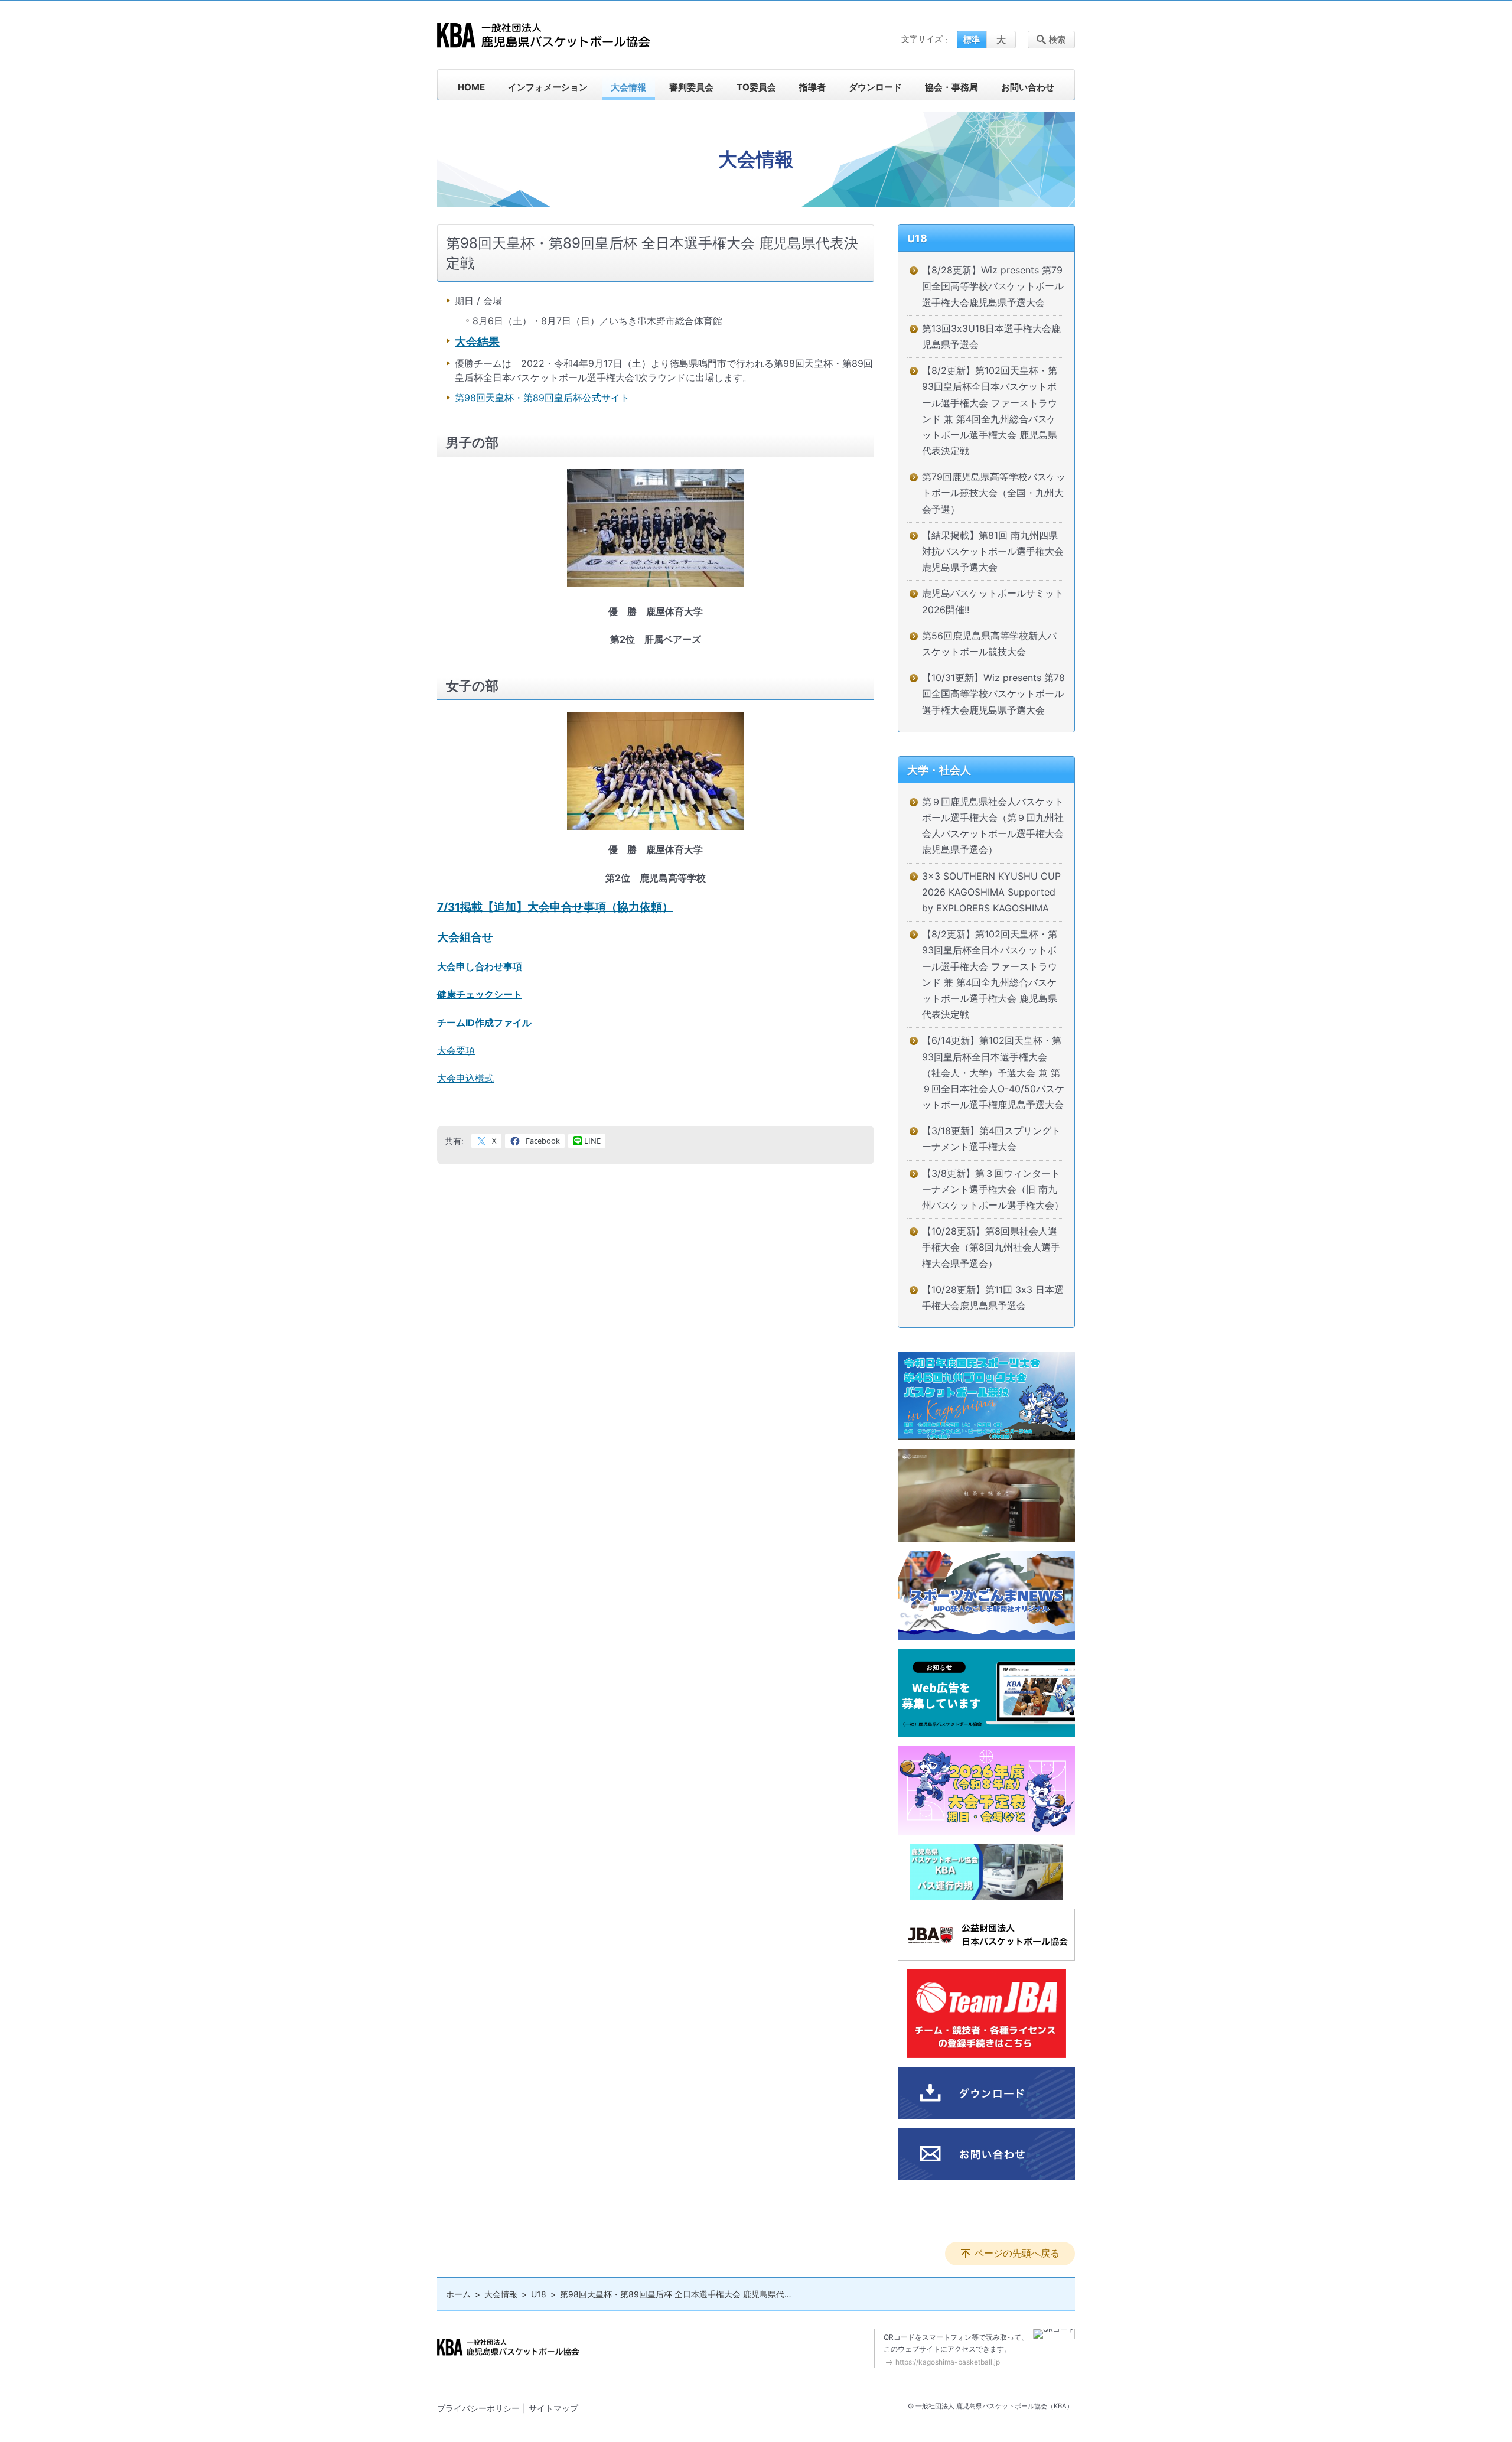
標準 (972, 39)
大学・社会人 (939, 770)
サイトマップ (553, 2408)
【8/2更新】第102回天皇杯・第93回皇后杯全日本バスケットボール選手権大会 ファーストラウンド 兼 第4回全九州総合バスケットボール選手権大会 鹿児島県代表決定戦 (990, 411)
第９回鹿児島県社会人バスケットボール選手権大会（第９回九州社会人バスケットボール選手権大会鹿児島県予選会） (993, 826)
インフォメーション (548, 87)
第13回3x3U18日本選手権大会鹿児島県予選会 (991, 336)
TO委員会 (756, 87)
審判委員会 (691, 87)
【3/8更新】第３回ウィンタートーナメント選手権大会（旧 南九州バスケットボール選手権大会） (993, 1189)
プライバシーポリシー (478, 2408)
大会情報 (628, 87)
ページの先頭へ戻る (1017, 2253)
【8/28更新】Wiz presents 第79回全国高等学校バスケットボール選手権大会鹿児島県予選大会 (993, 286)
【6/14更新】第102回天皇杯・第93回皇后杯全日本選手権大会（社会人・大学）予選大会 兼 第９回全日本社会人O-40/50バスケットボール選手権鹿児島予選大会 (993, 1072)
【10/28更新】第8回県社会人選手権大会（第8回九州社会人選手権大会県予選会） (991, 1247)
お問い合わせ (1028, 87)
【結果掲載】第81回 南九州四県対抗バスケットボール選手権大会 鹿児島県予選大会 (993, 551)
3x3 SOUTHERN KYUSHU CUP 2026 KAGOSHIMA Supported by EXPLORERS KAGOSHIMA (991, 892)
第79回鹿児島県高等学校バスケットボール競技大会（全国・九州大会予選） (994, 493)
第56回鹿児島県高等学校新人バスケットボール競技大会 (989, 644)
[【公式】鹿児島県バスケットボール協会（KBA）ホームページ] (543, 35)
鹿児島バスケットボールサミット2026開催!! (993, 601)
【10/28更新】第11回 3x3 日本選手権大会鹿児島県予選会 (993, 1297)
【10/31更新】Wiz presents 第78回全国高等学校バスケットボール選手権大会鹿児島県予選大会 (993, 693)
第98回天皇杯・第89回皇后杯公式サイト (542, 398)
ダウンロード (875, 87)
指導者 (812, 87)
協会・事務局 (951, 87)
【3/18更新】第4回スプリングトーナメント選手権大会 (991, 1139)
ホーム (458, 2294)
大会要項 (456, 1050)
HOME (471, 87)
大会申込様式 (465, 1078)
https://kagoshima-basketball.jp (948, 2362)
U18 (917, 238)
